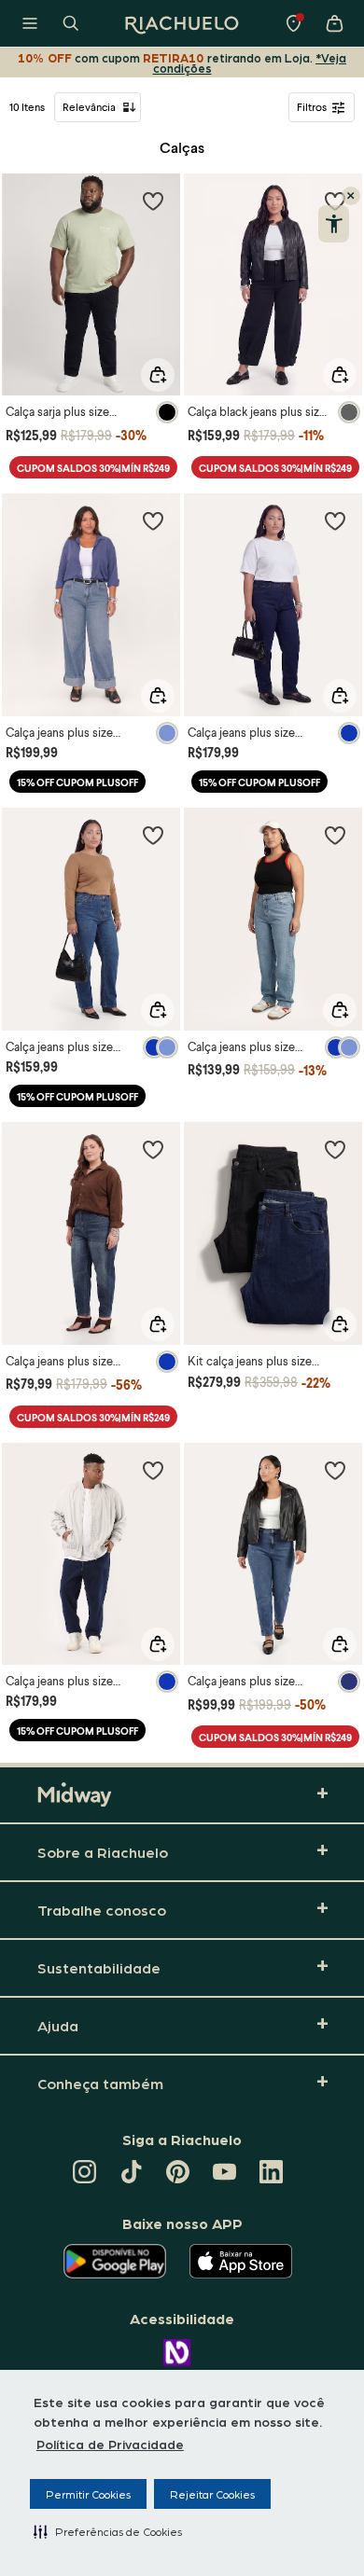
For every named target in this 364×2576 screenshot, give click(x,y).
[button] (108, 2531)
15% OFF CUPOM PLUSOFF (77, 782)
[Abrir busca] (71, 23)
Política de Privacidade (110, 2444)
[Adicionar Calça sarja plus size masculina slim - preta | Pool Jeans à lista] (153, 201)
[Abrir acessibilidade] (334, 224)
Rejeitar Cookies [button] (212, 2494)
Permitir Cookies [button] (88, 2494)
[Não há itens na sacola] (334, 23)
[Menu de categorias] (30, 23)
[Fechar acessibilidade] (351, 196)
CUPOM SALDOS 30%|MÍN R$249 (93, 468)
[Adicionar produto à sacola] (158, 375)
